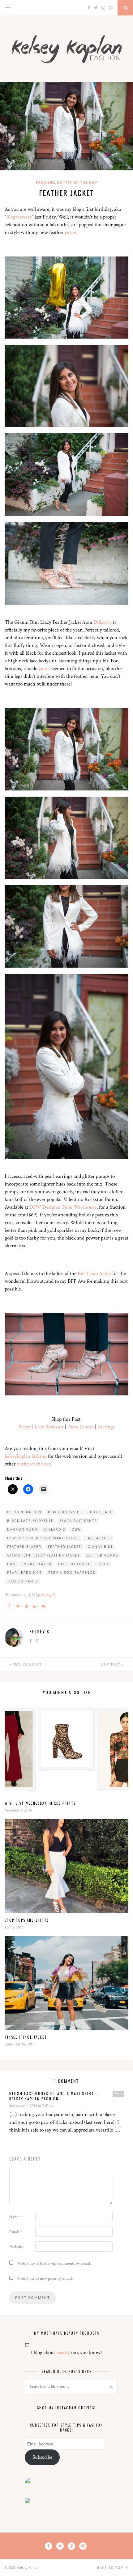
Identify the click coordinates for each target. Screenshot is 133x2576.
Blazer (25, 1427)
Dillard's (55, 1529)
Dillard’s (102, 622)
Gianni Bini (100, 1547)
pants (44, 669)
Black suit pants (78, 1521)
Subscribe (42, 2457)
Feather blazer (24, 1547)
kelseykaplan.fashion (26, 1456)
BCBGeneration (24, 1512)
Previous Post (26, 1665)
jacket (71, 232)
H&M (12, 1564)
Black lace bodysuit (30, 1521)
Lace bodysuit (74, 1564)
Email (16, 2232)
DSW (76, 1529)
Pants (73, 1427)
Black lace (101, 1512)
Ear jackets (98, 1538)
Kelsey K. (48, 1595)
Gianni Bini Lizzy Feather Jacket (43, 1555)
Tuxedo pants (23, 1581)
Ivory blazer (37, 1564)
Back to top (111, 2568)
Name (16, 2217)
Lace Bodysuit (50, 1427)
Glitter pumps (102, 1555)
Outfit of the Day (77, 182)
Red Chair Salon (94, 1273)
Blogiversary (19, 217)
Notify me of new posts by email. (45, 2278)
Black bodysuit (65, 1512)
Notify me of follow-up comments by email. (54, 2263)
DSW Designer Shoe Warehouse (63, 1207)
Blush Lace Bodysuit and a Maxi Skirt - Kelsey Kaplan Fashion (54, 2096)
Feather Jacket (64, 1547)
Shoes (88, 1427)
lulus (103, 1564)
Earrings (106, 1427)
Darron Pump (22, 1529)
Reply (118, 2094)
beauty (63, 2353)
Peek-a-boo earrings (72, 1573)
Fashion (45, 182)
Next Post (111, 1665)
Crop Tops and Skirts (27, 1920)
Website (16, 2247)
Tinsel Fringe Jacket (26, 2037)
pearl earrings (24, 1573)
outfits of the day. (34, 1464)
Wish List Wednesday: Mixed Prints (40, 1803)
